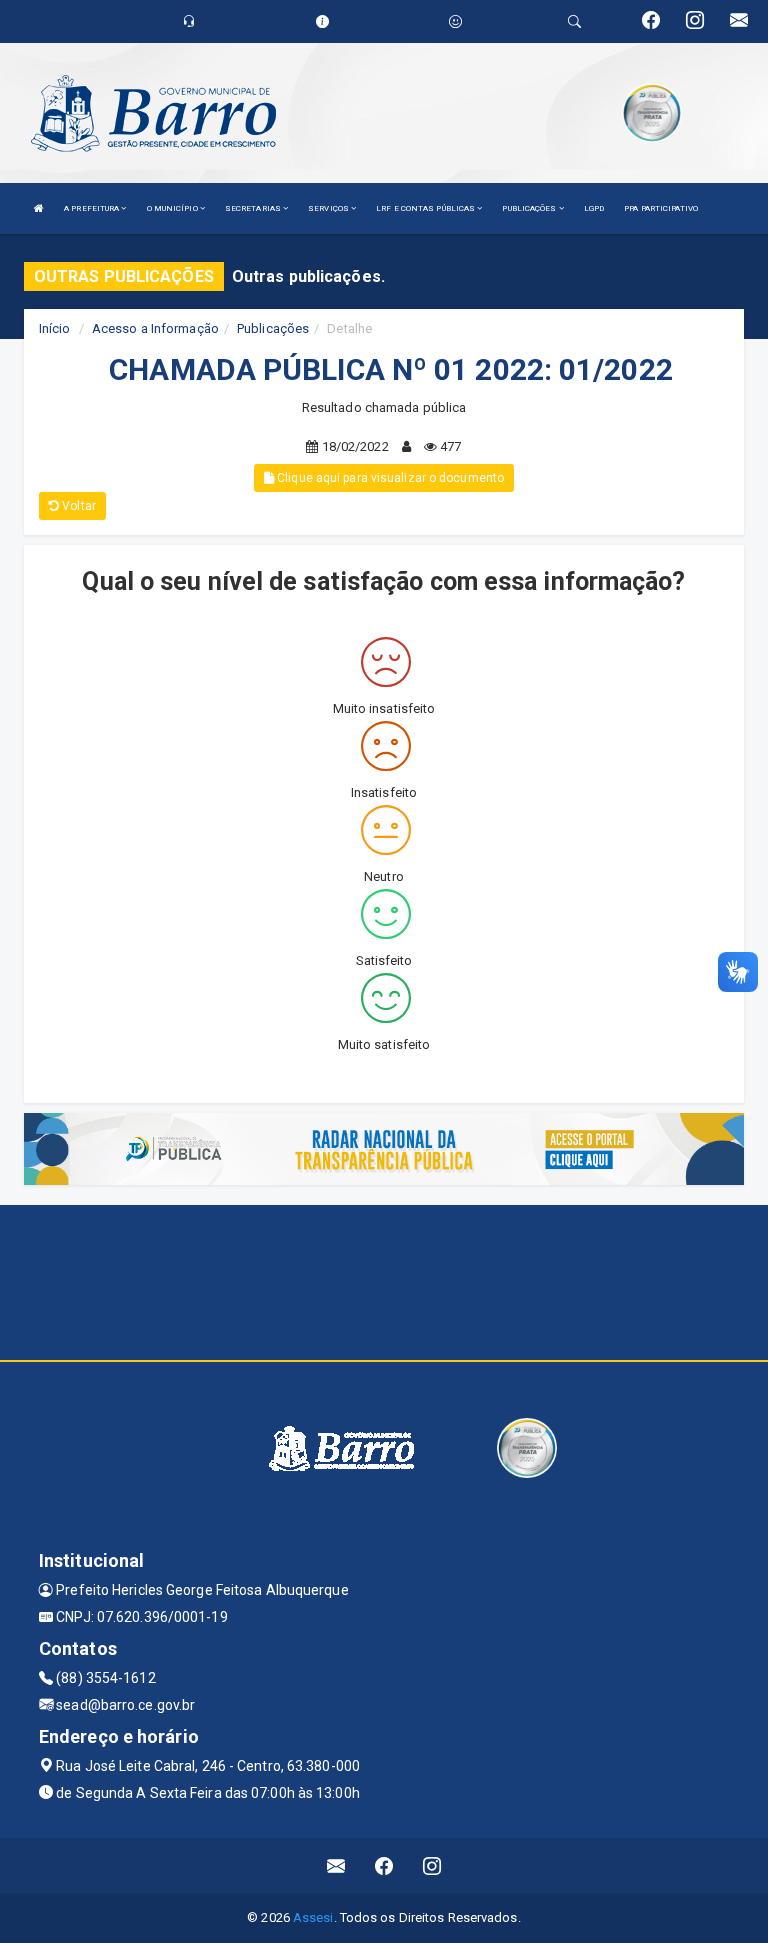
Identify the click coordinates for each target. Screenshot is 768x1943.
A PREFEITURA (92, 208)
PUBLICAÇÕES (530, 208)
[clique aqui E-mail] (336, 1865)
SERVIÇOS (329, 208)
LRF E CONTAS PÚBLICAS (426, 208)
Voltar (77, 506)
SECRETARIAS (254, 208)
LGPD (594, 208)
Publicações (273, 328)
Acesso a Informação (155, 328)
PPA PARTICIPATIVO (661, 208)
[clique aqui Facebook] (384, 1865)
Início (55, 328)
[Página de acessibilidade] (455, 21)
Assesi (313, 1917)
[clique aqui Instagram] (432, 1865)
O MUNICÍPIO (173, 208)
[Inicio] (39, 208)
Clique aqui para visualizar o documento (389, 478)
